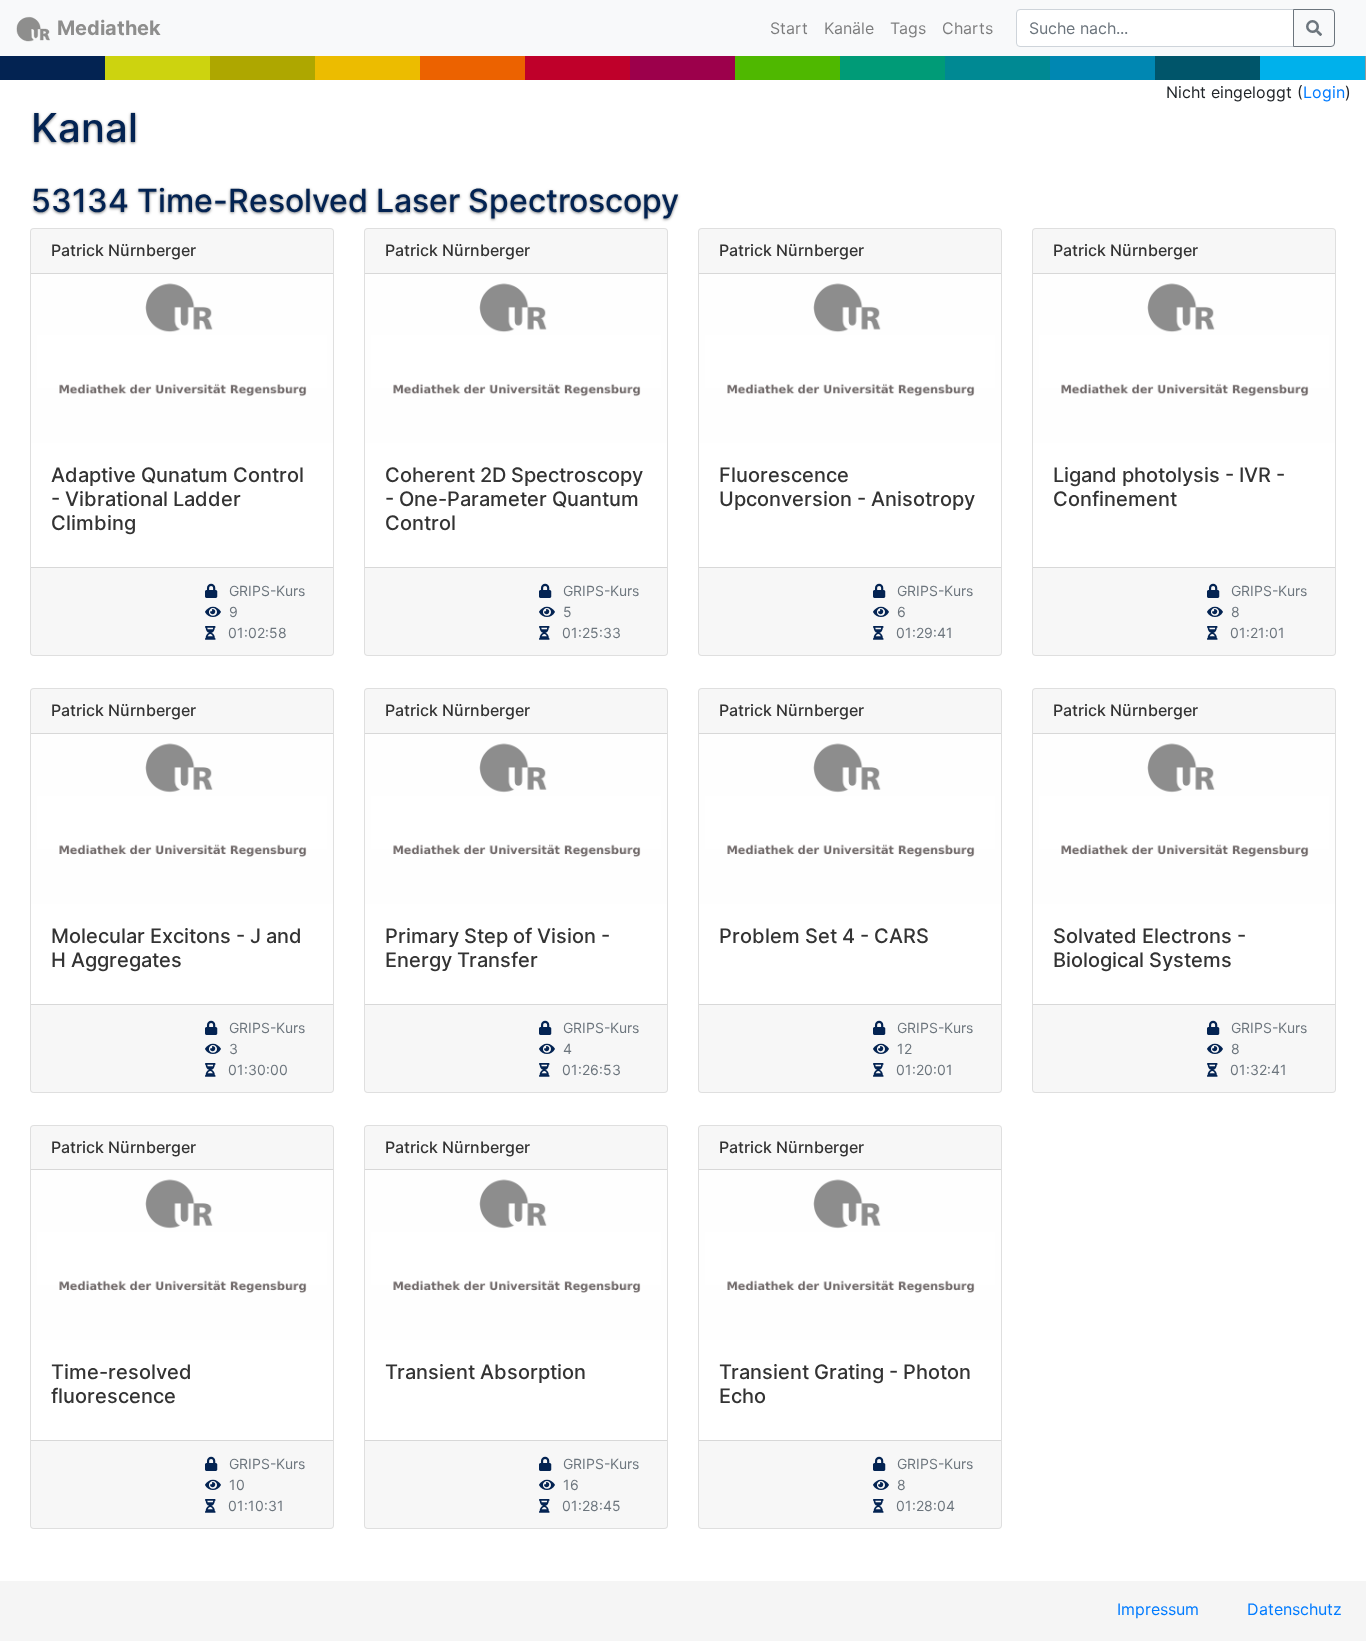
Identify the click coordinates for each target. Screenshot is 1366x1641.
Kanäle (849, 28)
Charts (967, 28)
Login (1324, 92)
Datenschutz (1294, 1609)
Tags (908, 28)
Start (793, 27)
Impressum (1158, 1609)
